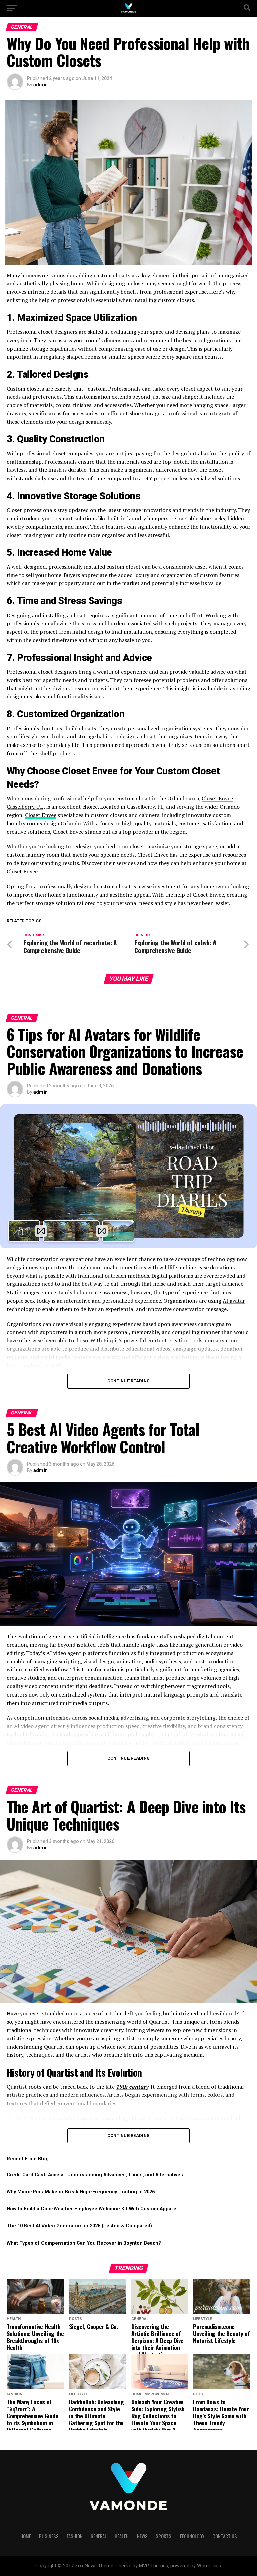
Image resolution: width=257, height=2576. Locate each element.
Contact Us (225, 2536)
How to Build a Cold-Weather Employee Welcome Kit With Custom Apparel (92, 2209)
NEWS (142, 2536)
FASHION (75, 2536)
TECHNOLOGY (192, 2536)
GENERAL (99, 2536)
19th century (132, 2087)
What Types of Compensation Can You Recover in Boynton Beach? (84, 2243)
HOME (26, 2536)
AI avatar (234, 1301)
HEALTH (122, 2536)
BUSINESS (49, 2536)
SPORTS (163, 2536)
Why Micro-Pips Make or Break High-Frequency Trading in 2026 (81, 2192)
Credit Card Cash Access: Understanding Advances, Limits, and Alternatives (95, 2175)
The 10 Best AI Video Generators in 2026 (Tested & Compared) (79, 2226)
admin (40, 85)
